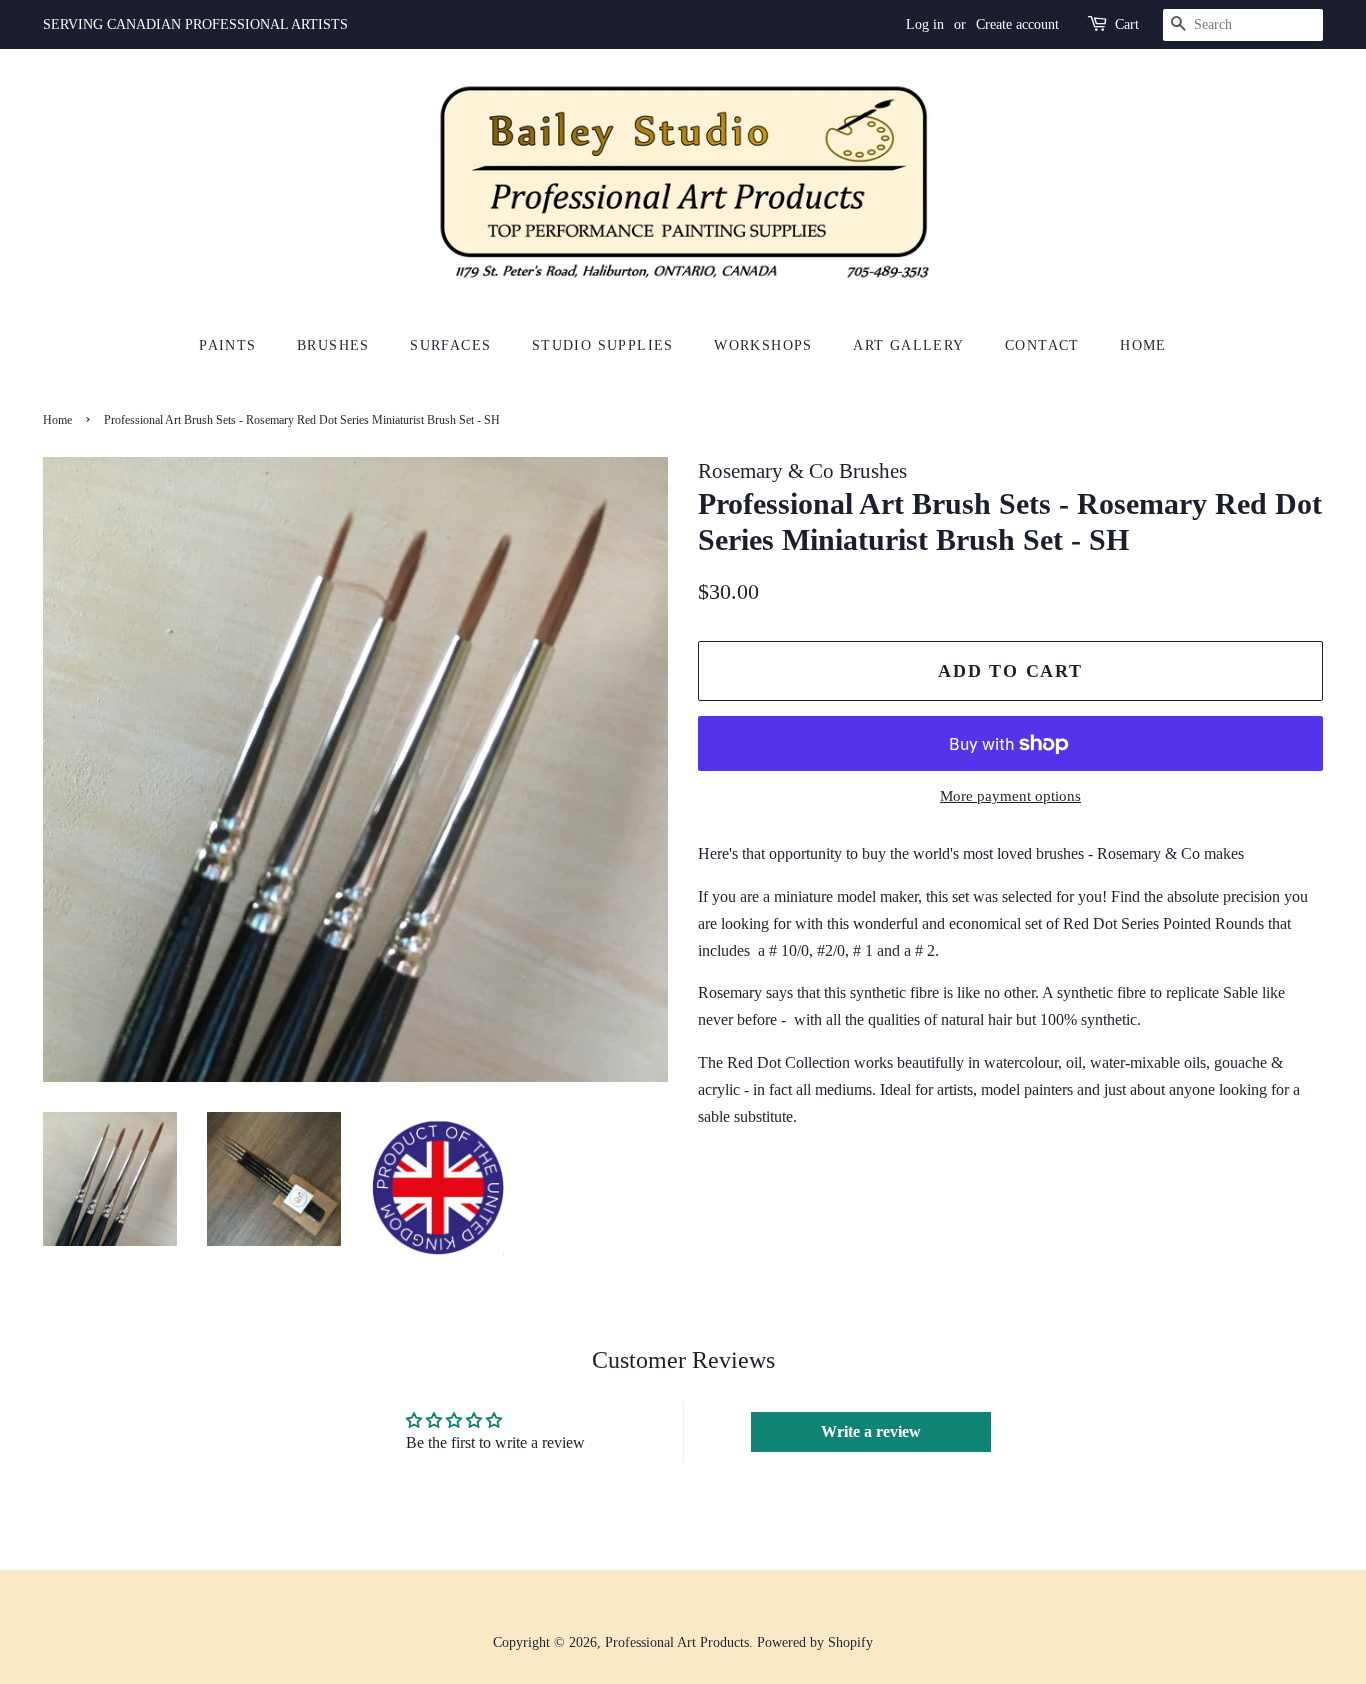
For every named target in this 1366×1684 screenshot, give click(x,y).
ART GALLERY (908, 345)
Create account (1017, 24)
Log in (925, 24)
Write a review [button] (871, 1431)
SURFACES (450, 345)
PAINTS (227, 345)
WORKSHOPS (763, 345)
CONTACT (1042, 345)
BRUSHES (333, 345)
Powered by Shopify (815, 1642)
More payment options (1010, 796)
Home (57, 420)
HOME (1143, 345)
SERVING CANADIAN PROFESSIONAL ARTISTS (195, 24)
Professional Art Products (677, 1642)
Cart (1127, 24)
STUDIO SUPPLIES (603, 345)
